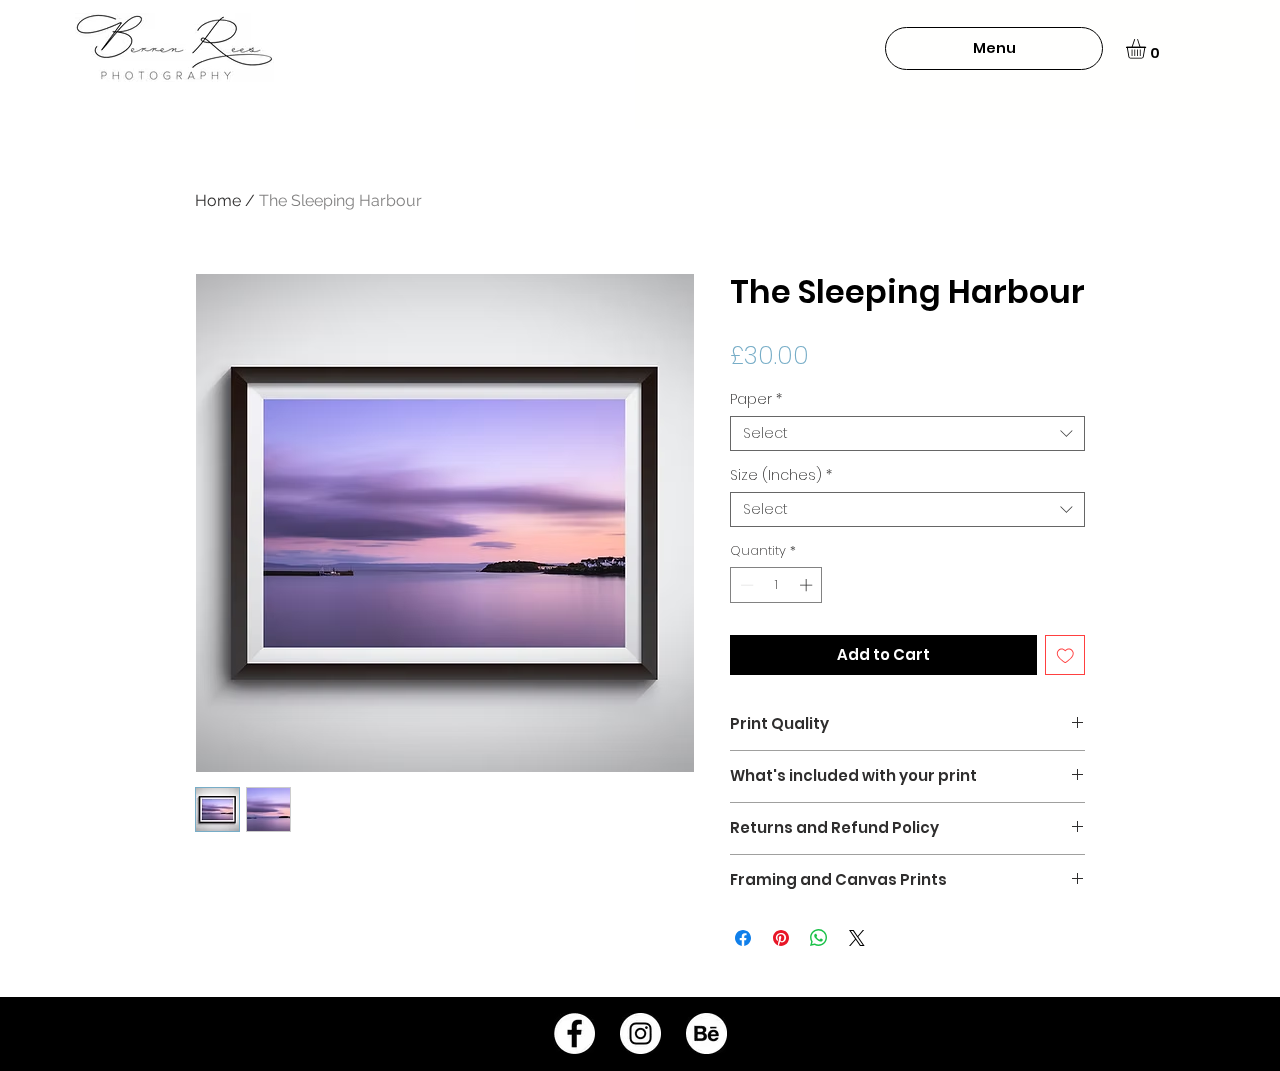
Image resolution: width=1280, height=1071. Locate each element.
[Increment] (808, 585)
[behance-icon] (706, 1033)
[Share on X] (857, 938)
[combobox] (907, 433)
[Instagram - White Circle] (640, 1033)
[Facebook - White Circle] (574, 1033)
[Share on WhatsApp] (819, 938)
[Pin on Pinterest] (781, 938)
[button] (994, 48)
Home (218, 200)
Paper (756, 399)
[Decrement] (745, 585)
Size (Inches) (781, 475)
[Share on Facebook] (743, 938)
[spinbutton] (776, 585)
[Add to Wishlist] (1065, 655)
